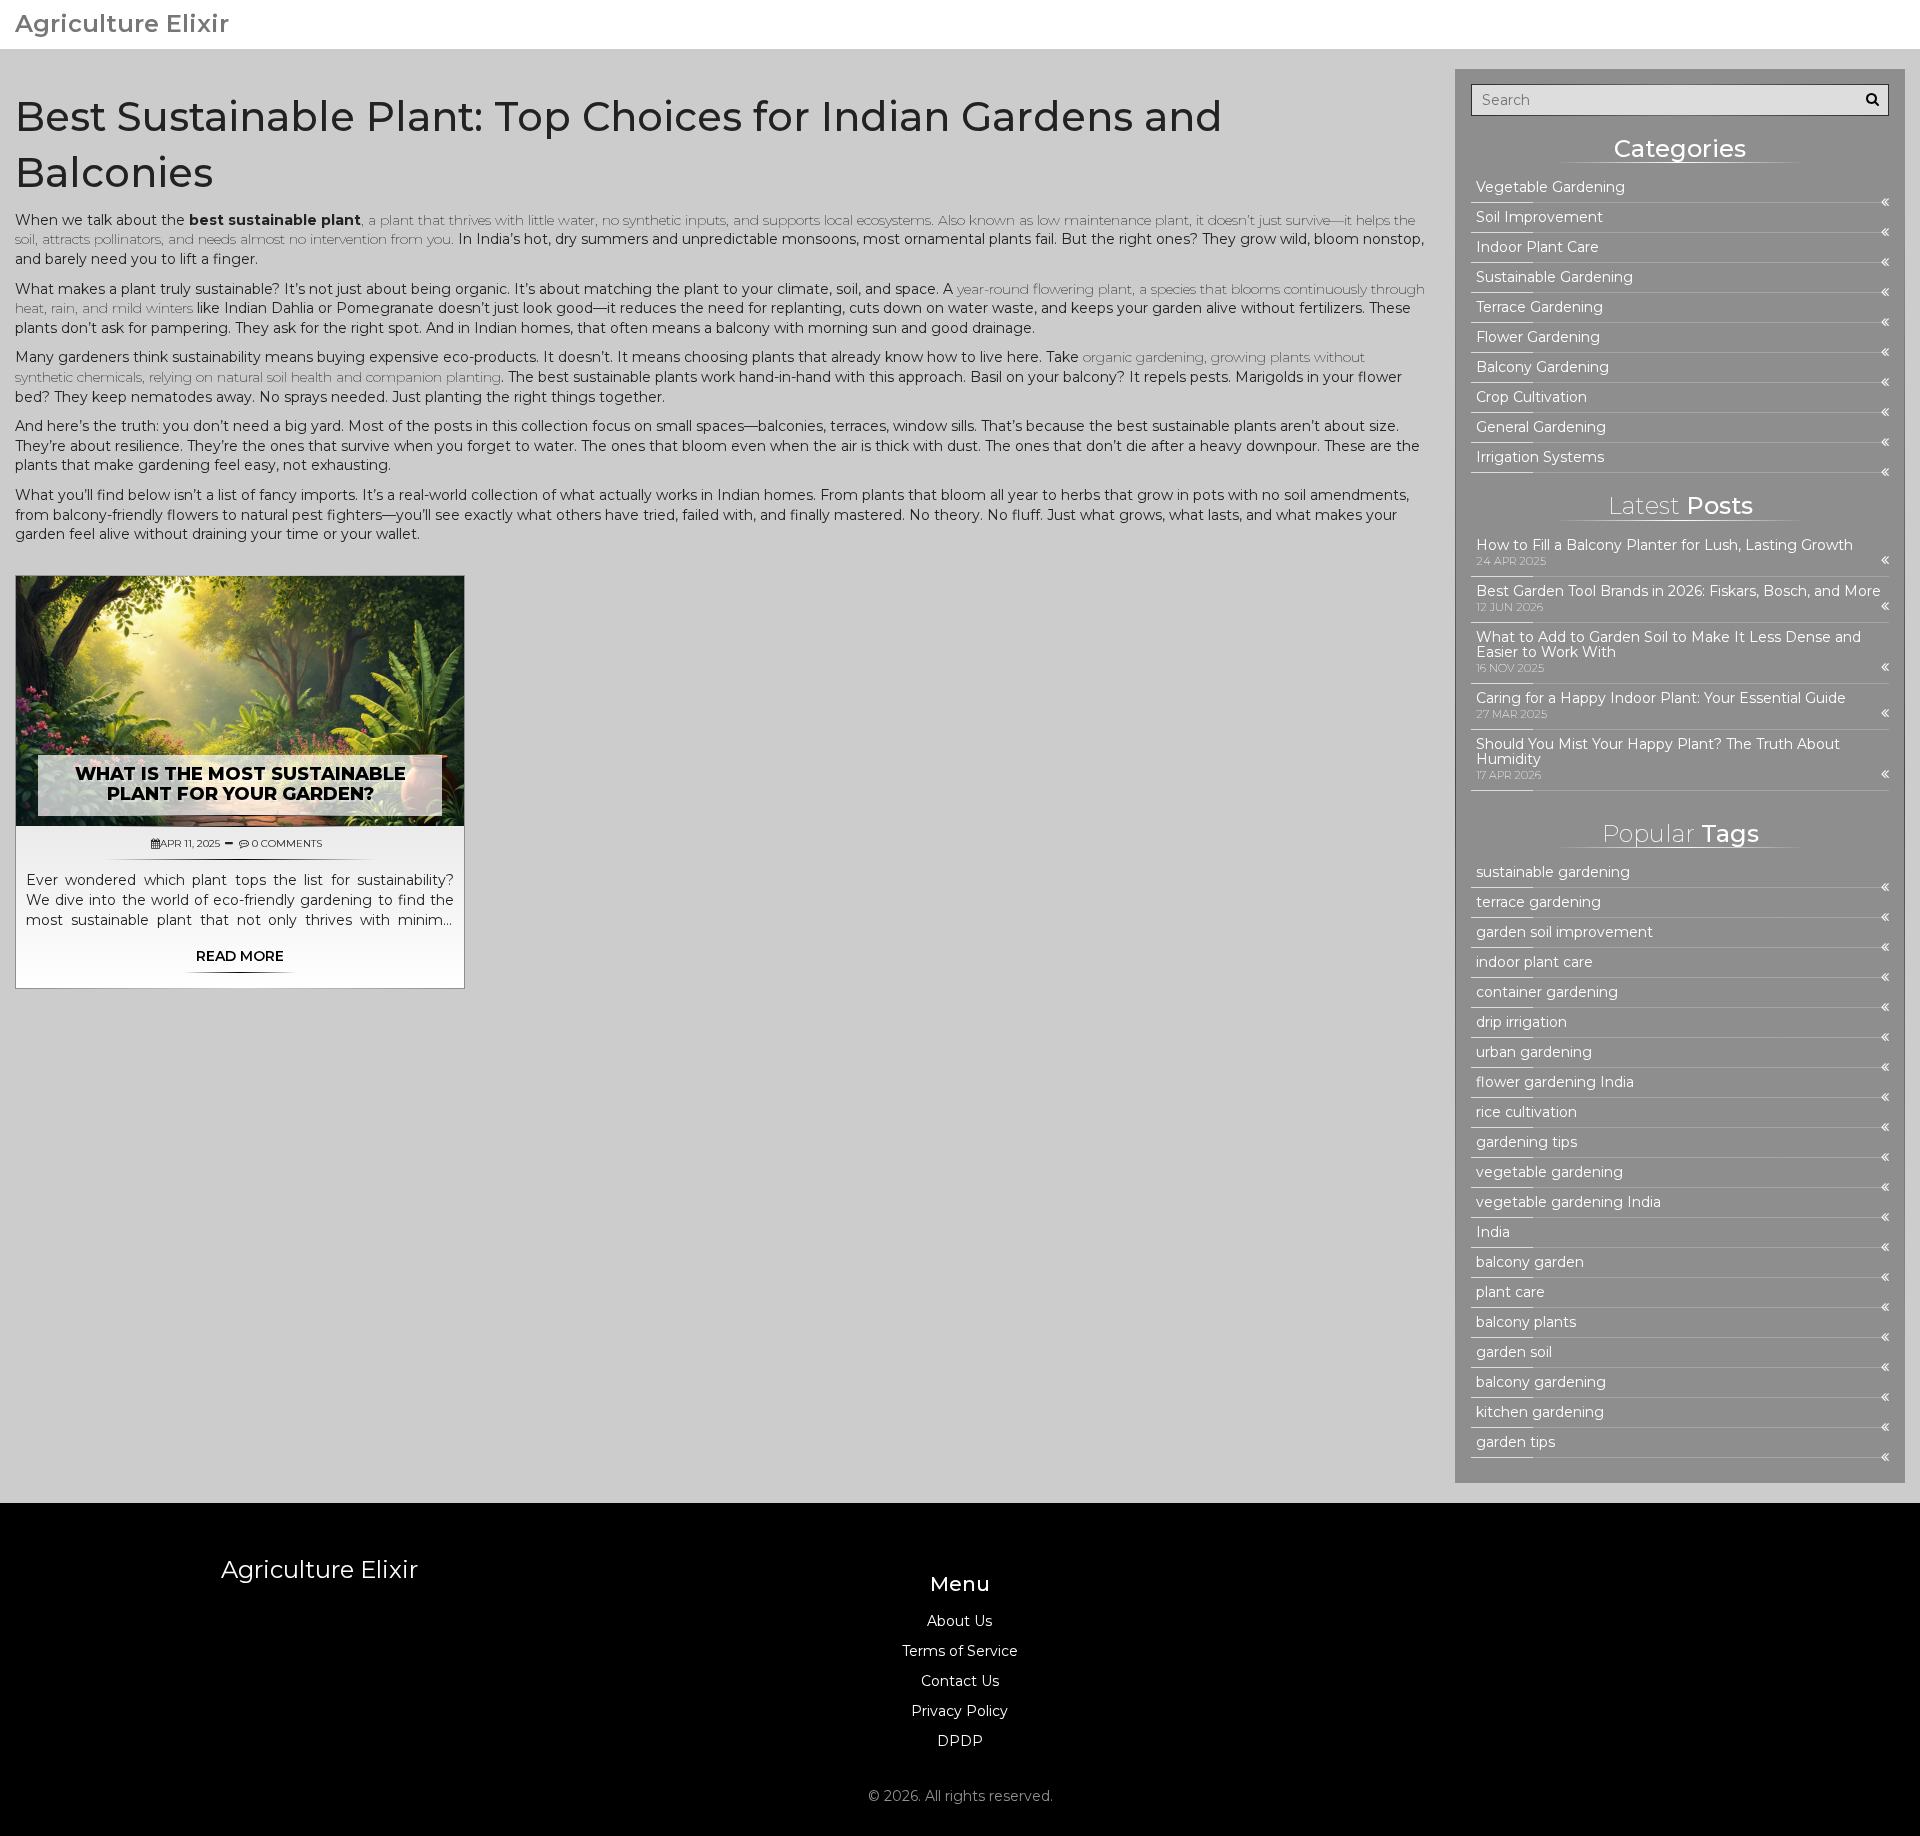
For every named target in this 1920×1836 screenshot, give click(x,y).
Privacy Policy (959, 1711)
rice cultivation (1526, 1112)
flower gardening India (1555, 1082)
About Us (959, 1621)
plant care (1510, 1292)
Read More (240, 956)
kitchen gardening (1540, 1412)
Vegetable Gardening (1550, 187)
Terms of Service (960, 1651)
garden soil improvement (1564, 932)
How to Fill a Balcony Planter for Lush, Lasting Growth (1664, 545)
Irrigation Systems (1540, 457)
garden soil (1514, 1352)
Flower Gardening (1538, 337)
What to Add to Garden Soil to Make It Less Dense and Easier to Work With (1668, 645)
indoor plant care (1534, 962)
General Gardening (1541, 427)
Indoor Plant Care (1537, 247)
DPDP (960, 1741)
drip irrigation (1521, 1022)
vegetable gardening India (1568, 1202)
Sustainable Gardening (1554, 277)
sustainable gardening (1553, 872)
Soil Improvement (1539, 217)
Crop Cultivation (1531, 397)
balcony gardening (1541, 1382)
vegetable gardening (1549, 1172)
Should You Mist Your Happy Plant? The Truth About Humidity (1658, 752)
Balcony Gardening (1542, 367)
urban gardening (1534, 1052)
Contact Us (960, 1681)
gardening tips (1526, 1142)
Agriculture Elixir (122, 24)
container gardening (1547, 992)
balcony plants (1526, 1322)
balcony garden (1530, 1262)
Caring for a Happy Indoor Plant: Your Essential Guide (1661, 698)
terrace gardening (1538, 902)
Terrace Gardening (1539, 307)
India (1493, 1232)
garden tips (1515, 1442)
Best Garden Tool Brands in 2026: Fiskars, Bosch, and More (1678, 591)
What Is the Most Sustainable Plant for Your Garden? (240, 784)
